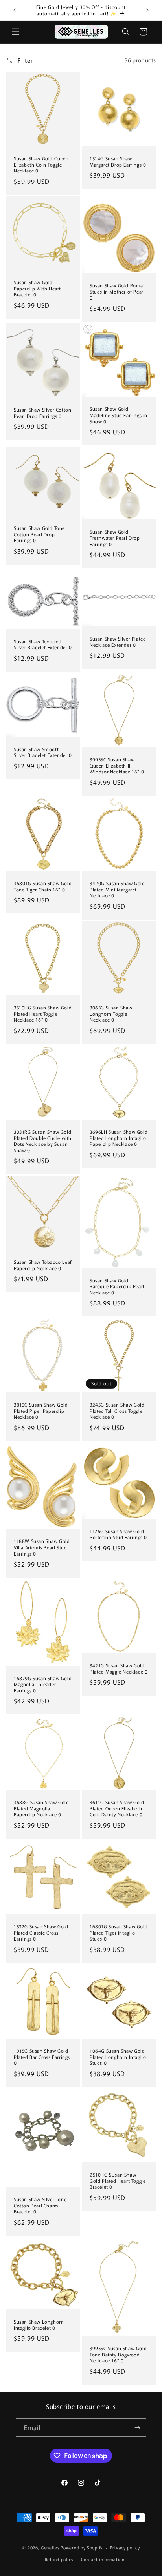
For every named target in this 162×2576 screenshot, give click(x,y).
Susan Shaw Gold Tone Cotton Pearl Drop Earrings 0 (39, 534)
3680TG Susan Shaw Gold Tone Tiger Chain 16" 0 (43, 886)
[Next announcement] (147, 10)
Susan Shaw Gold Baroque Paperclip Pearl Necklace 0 (117, 1286)
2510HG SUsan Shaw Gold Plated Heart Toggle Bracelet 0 (118, 2181)
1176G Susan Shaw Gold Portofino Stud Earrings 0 (118, 1534)
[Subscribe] (137, 2428)
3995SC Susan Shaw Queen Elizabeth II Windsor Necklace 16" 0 (117, 765)
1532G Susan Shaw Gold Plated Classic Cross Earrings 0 (41, 1932)
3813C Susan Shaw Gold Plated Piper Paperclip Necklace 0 (41, 1411)
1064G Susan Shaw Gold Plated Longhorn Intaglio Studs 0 (118, 2057)
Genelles (50, 2547)
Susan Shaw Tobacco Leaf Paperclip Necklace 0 (43, 1265)
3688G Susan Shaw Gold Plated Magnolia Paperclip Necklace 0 (41, 1808)
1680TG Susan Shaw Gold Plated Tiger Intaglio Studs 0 (119, 1932)
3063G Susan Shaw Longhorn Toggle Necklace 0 (111, 1014)
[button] (16, 32)
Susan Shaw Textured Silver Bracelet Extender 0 (43, 644)
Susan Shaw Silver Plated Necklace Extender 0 (118, 642)
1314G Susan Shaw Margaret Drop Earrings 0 (118, 161)
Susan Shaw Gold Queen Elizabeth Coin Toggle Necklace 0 (41, 164)
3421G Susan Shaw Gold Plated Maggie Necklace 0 (119, 1668)
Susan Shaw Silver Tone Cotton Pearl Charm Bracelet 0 (40, 2205)
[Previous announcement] (15, 10)
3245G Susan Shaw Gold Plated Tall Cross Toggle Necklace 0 (117, 1411)
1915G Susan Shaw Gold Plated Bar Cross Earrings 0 (42, 2057)
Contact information (103, 2559)
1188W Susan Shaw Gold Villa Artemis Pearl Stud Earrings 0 (42, 1547)
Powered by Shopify (82, 2547)
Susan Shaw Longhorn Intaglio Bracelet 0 (39, 2325)
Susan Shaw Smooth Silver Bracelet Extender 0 (43, 752)
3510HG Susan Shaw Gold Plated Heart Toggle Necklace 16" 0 (43, 1014)
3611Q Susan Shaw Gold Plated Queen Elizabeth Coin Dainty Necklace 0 (117, 1808)
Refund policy (59, 2559)
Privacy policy (125, 2547)
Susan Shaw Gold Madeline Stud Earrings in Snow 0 (119, 415)
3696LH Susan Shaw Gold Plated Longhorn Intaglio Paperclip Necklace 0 (119, 1138)
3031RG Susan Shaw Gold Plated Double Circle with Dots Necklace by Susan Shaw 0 (43, 1141)
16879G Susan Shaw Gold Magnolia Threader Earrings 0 (43, 1684)
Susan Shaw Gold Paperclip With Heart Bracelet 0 (37, 288)
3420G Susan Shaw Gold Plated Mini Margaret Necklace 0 (117, 889)
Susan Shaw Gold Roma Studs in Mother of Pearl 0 (117, 292)
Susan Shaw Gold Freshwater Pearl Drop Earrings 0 (115, 538)
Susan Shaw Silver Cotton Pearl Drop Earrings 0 (42, 413)
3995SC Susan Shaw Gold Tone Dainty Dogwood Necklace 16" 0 (118, 2354)
